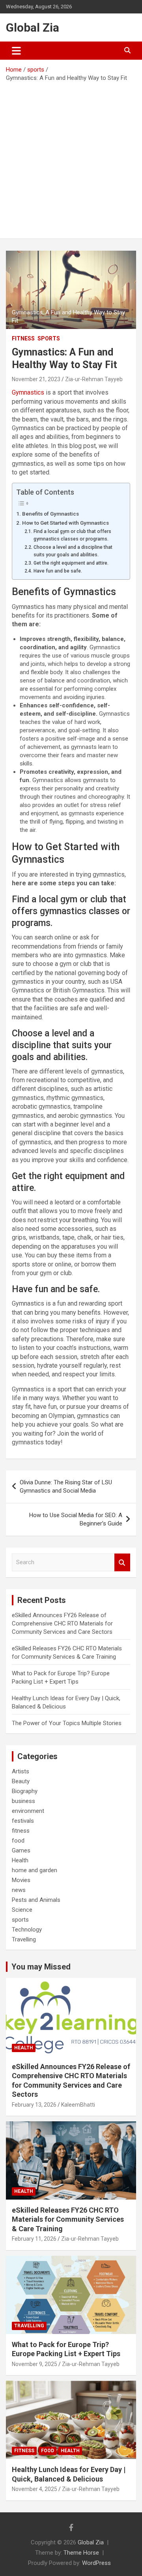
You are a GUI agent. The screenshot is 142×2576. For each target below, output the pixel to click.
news (19, 1890)
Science (22, 1910)
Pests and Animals (36, 1900)
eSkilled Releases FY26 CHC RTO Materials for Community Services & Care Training (68, 2219)
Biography (25, 1791)
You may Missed (41, 1967)
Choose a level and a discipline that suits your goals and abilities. (73, 551)
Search (122, 1562)
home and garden (35, 1870)
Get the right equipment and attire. (71, 563)
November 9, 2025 (35, 2364)
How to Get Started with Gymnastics (65, 523)
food (18, 1841)
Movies (21, 1880)
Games (21, 1850)
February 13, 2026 (34, 2105)
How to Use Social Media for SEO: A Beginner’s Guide (76, 1519)
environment (28, 1811)
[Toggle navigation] (16, 51)
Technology (27, 1930)
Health (20, 1860)
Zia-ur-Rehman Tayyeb (94, 379)
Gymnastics (28, 392)
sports (49, 338)
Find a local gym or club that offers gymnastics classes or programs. (72, 535)
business (23, 1801)
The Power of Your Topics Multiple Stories (67, 1723)
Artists (21, 1771)
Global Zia (33, 27)
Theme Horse (81, 2553)
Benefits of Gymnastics (50, 514)
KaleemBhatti (78, 2105)
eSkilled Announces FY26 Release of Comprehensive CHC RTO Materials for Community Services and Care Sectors (62, 1623)
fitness (23, 338)
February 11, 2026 (34, 2239)
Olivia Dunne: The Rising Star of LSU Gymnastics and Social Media (66, 1486)
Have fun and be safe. (58, 571)
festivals (23, 1821)
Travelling (24, 1939)
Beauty (21, 1781)
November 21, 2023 (36, 379)
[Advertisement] (71, 157)
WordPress (96, 2563)
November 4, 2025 (35, 2489)
